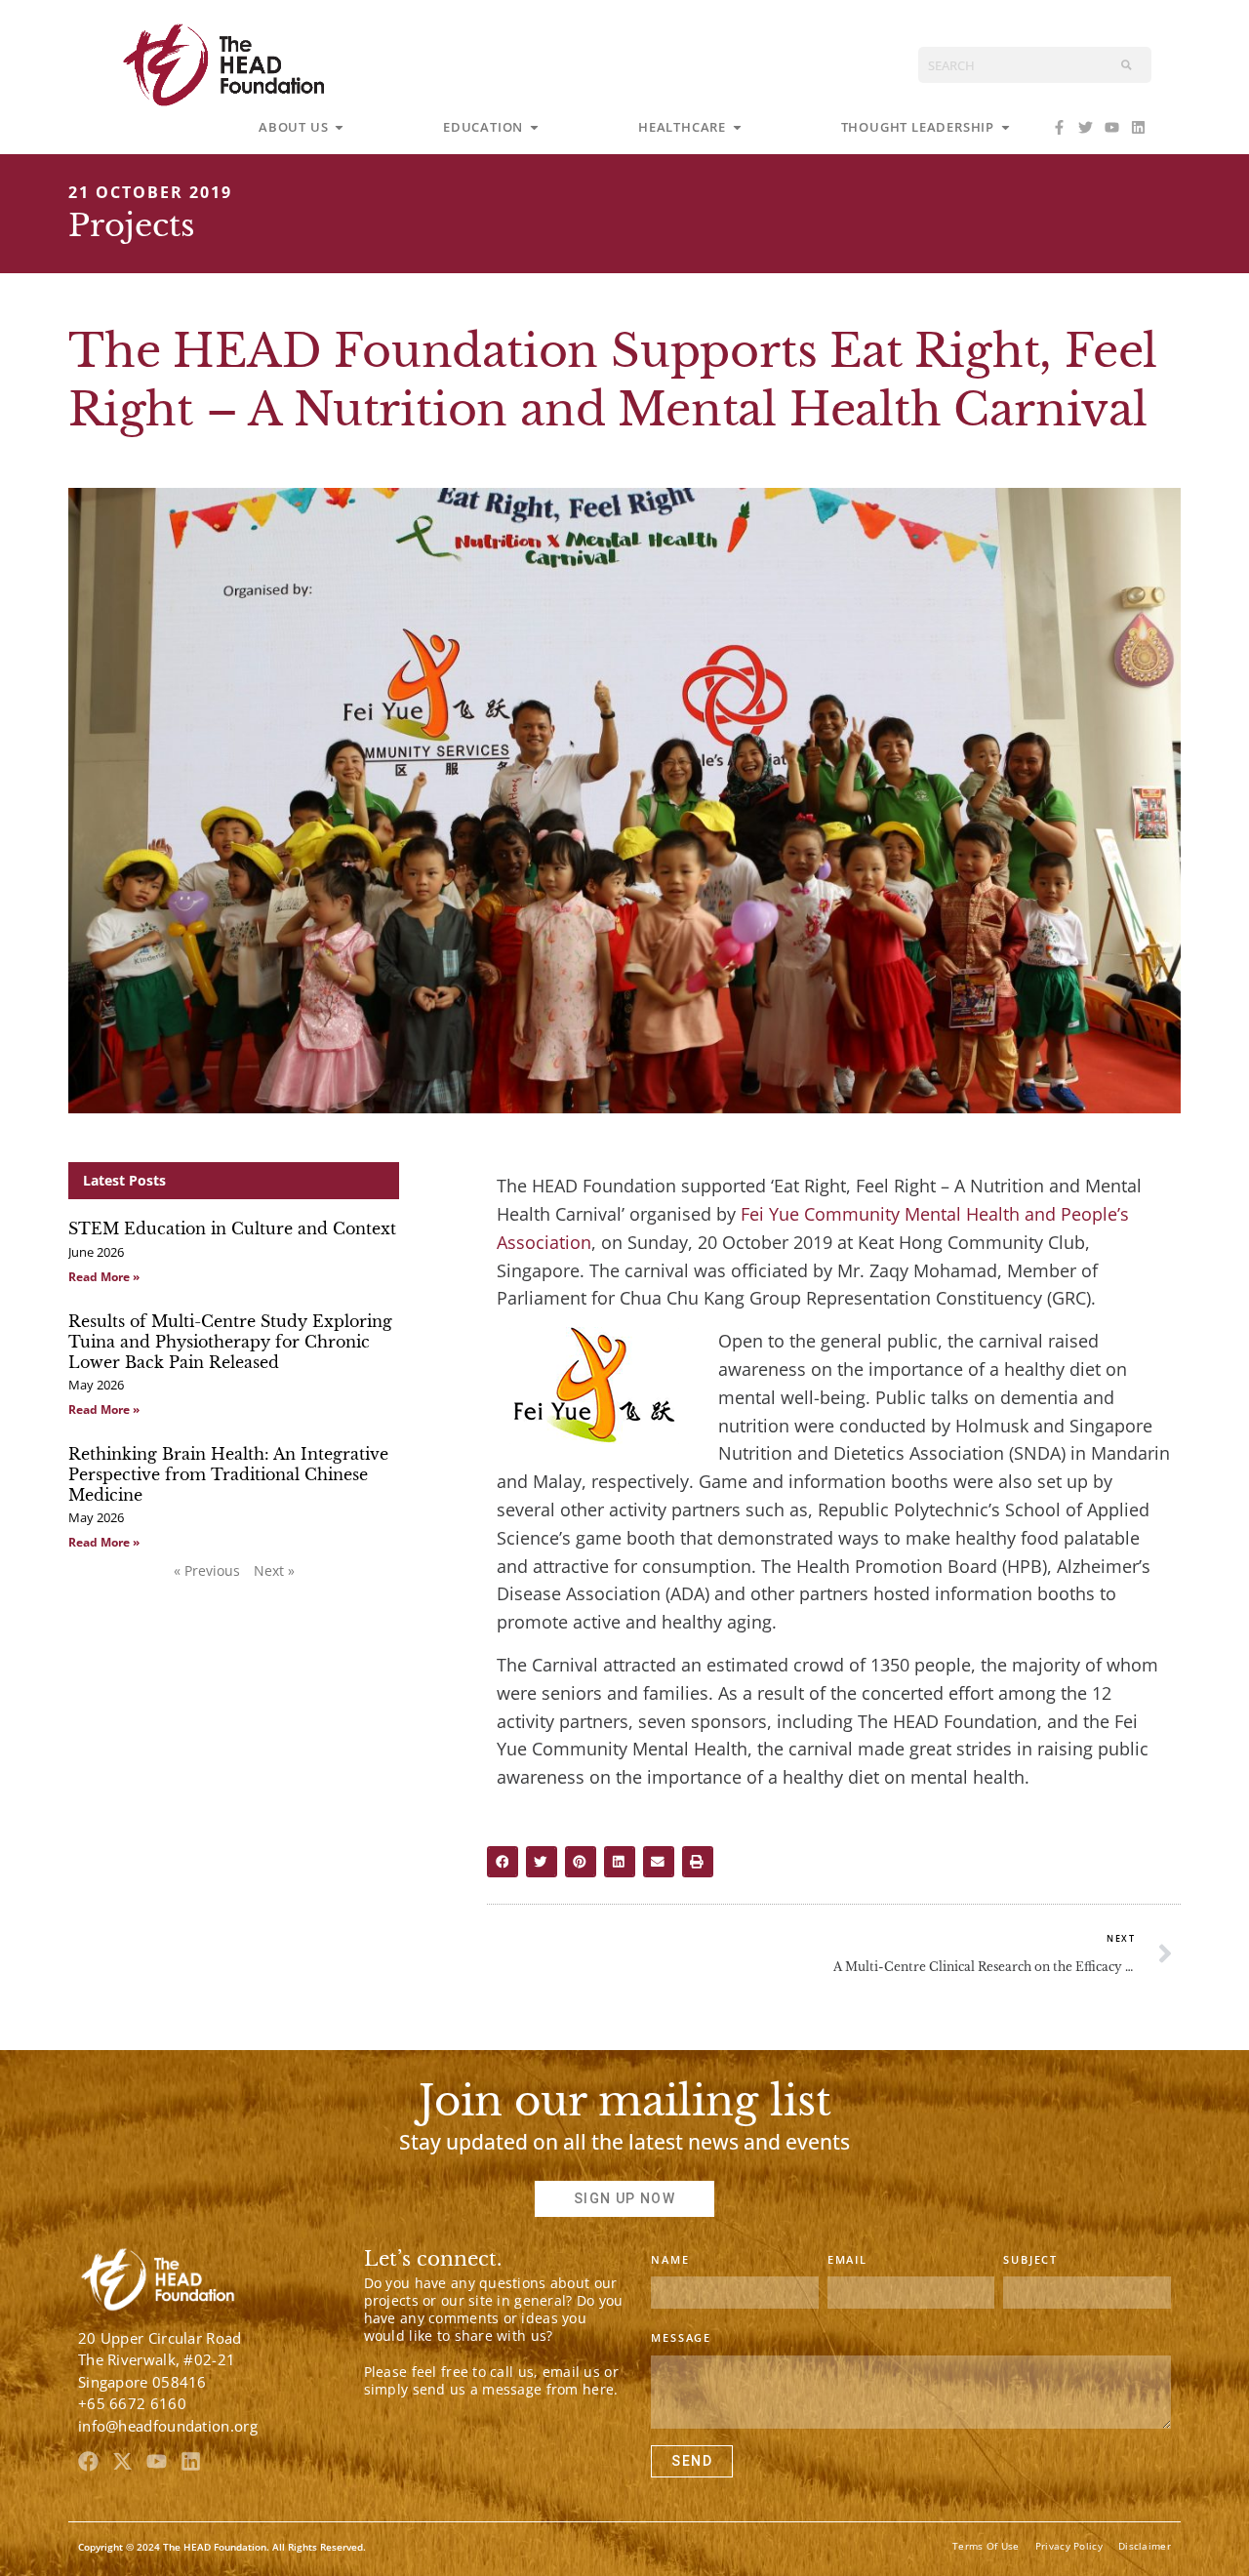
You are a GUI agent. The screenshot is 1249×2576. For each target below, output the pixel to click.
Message (681, 2337)
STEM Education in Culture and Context (232, 1228)
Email (847, 2259)
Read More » (104, 1277)
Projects (132, 225)
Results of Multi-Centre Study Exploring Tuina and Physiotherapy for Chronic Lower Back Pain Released (230, 1342)
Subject (1030, 2259)
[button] (503, 1862)
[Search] (1127, 65)
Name (670, 2259)
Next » (274, 1570)
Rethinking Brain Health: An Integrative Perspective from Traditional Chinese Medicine (228, 1474)
